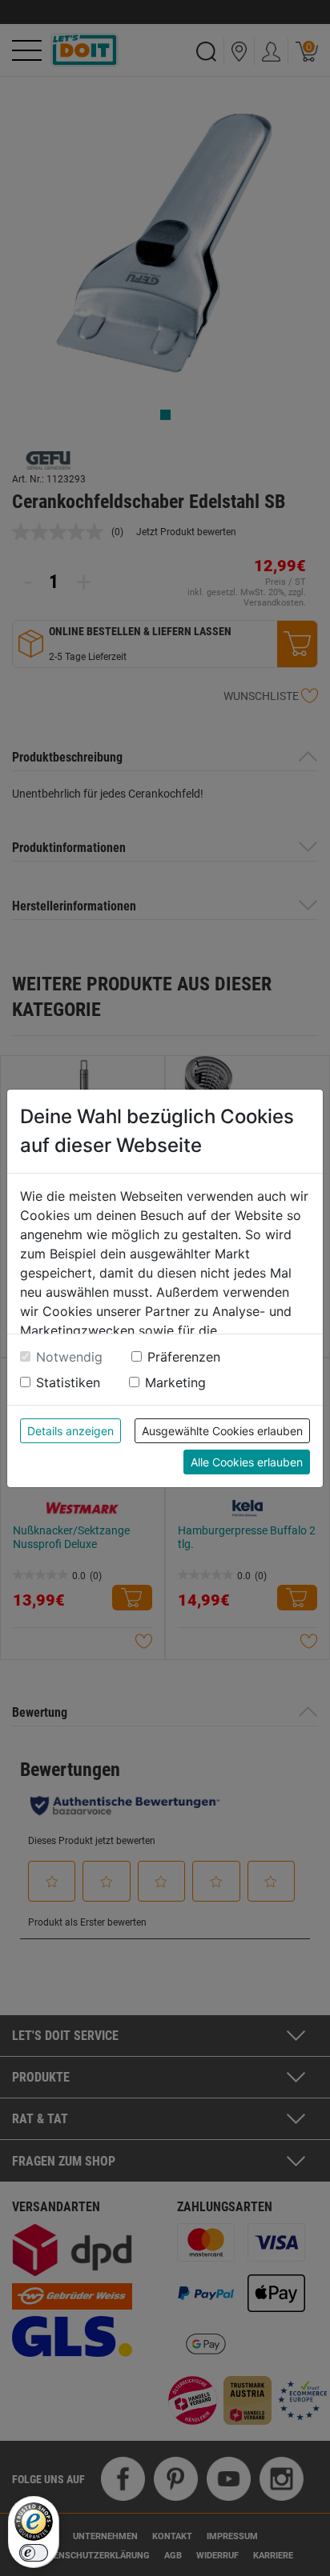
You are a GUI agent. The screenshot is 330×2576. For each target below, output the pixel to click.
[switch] (34, 2553)
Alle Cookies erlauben (247, 1462)
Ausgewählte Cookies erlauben (222, 1431)
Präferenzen (184, 1357)
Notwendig (69, 1357)
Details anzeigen (70, 1431)
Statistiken (68, 1382)
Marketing (175, 1382)
